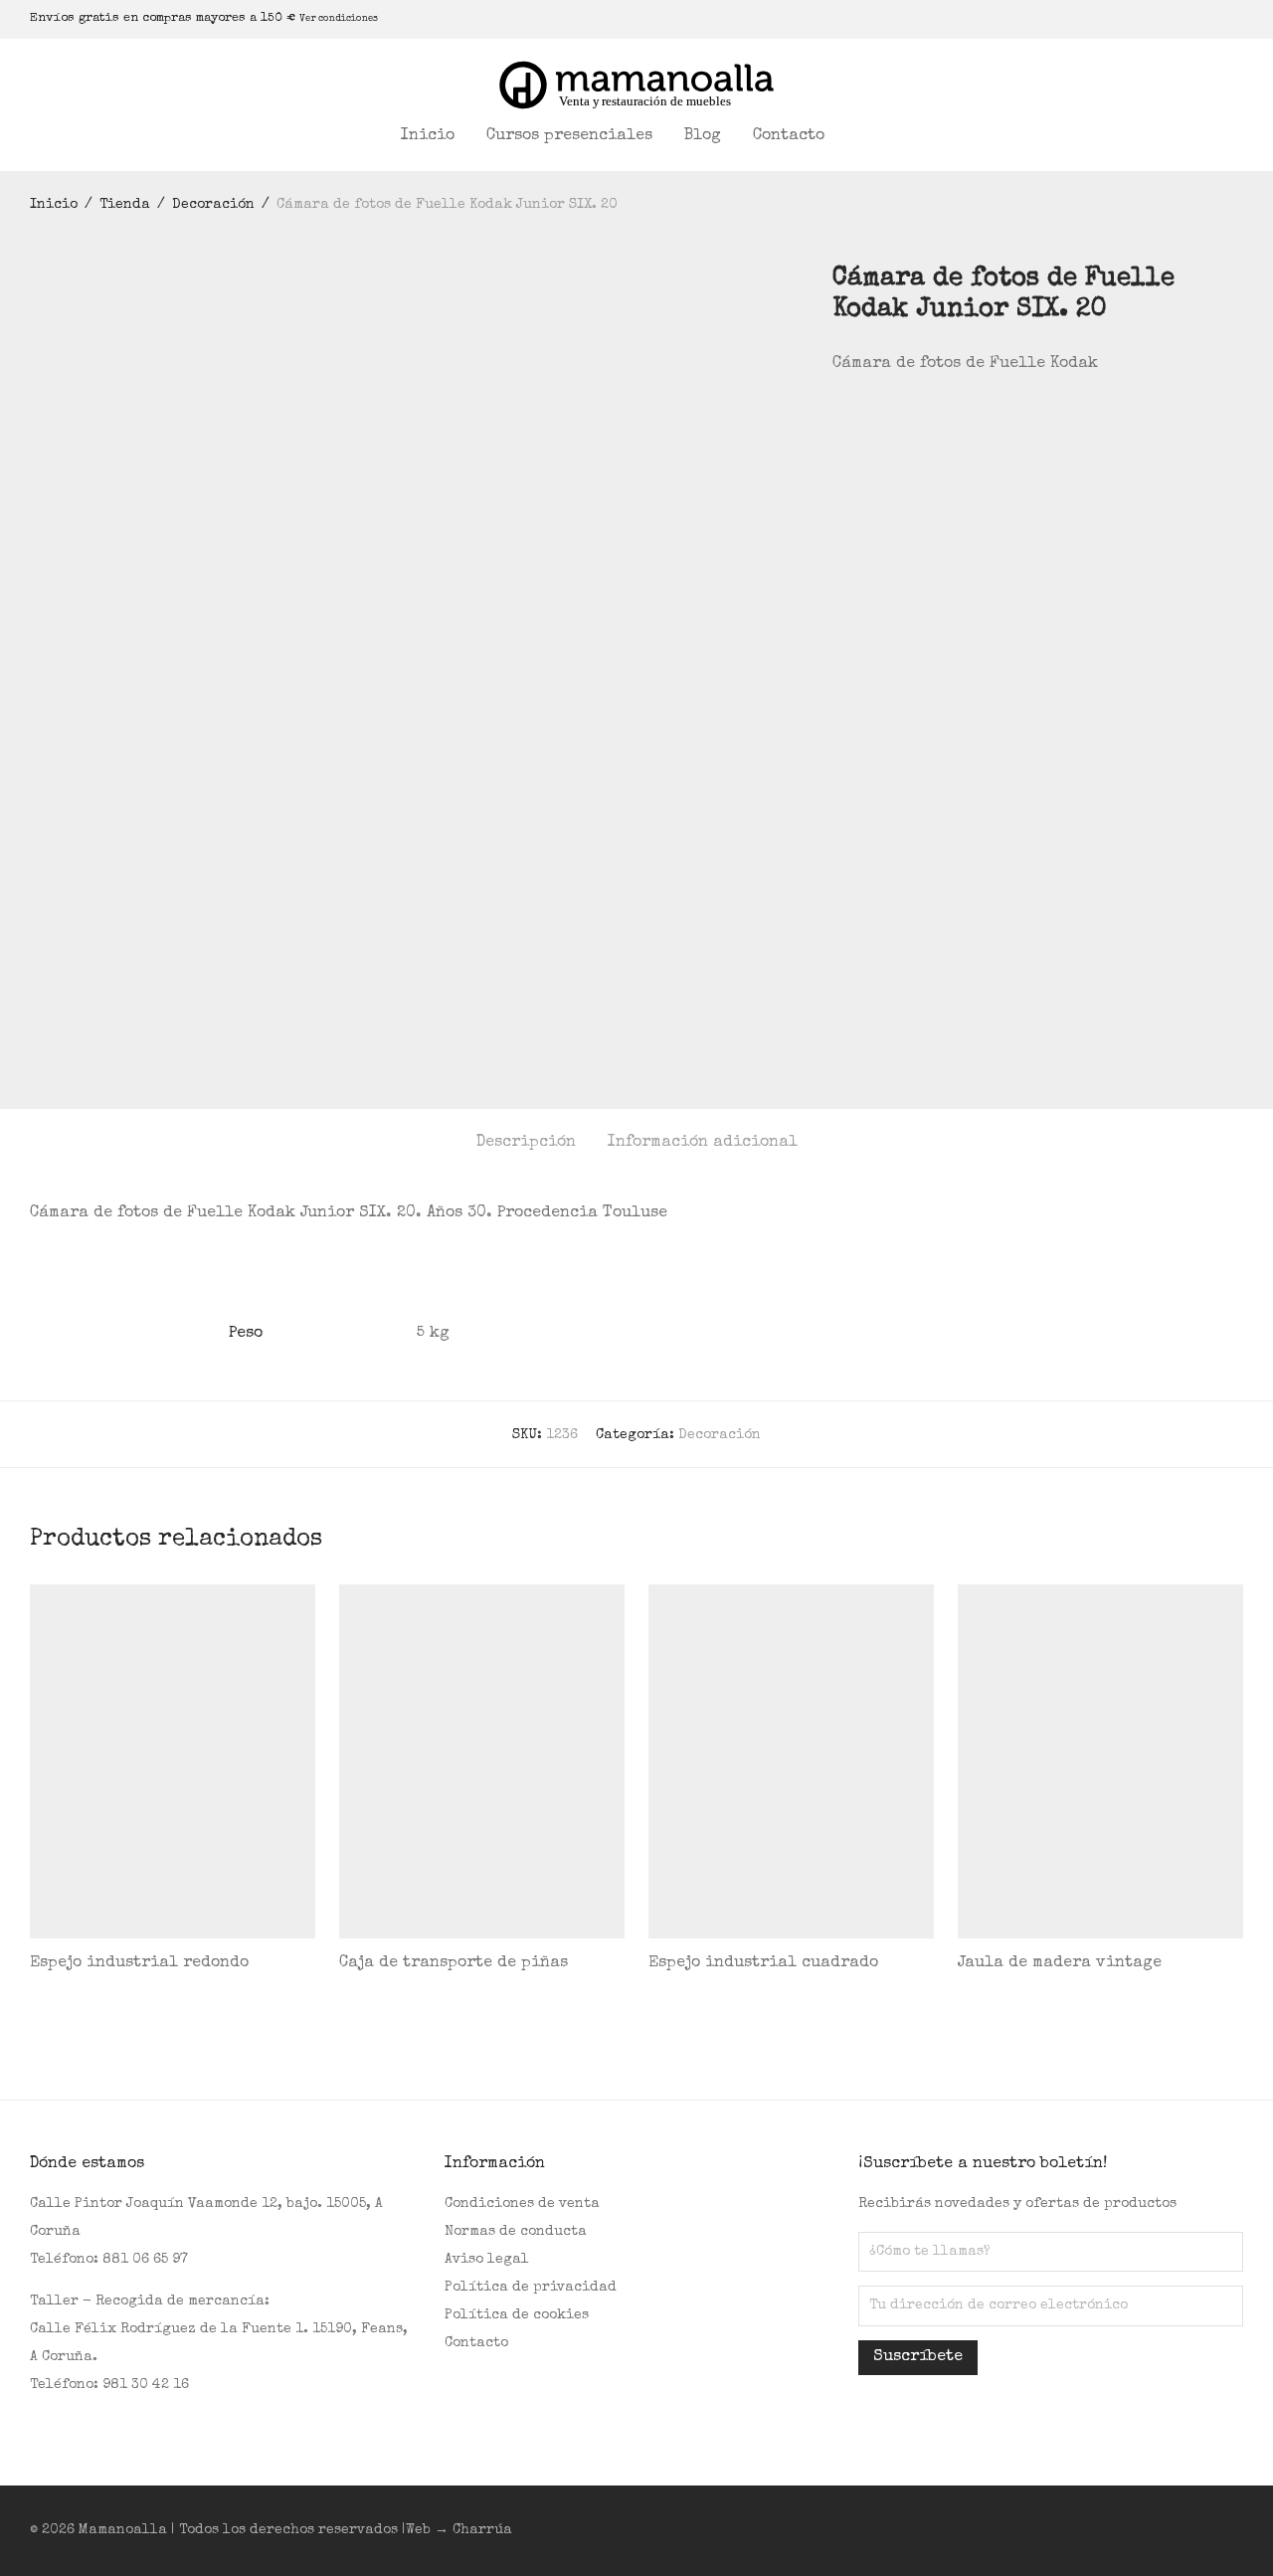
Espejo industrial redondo (139, 1963)
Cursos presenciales (569, 136)
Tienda (125, 205)
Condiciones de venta (522, 2204)
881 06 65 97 (145, 2260)
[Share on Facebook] (839, 419)
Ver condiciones (339, 19)
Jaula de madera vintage (1060, 1963)
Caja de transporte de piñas (454, 1963)
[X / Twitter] (1188, 18)
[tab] (526, 1143)
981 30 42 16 (146, 2385)
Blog (703, 136)
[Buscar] (866, 136)
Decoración (213, 205)
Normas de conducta (516, 2232)
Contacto (789, 136)
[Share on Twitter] (868, 419)
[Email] (1238, 18)
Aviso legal (487, 2260)
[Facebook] (1139, 18)
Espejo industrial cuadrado (763, 1963)
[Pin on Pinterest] (897, 419)
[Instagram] (1164, 18)
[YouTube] (1213, 18)
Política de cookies (517, 2315)
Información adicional (703, 1143)
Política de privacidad (531, 2288)
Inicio (428, 136)
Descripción (526, 1143)
